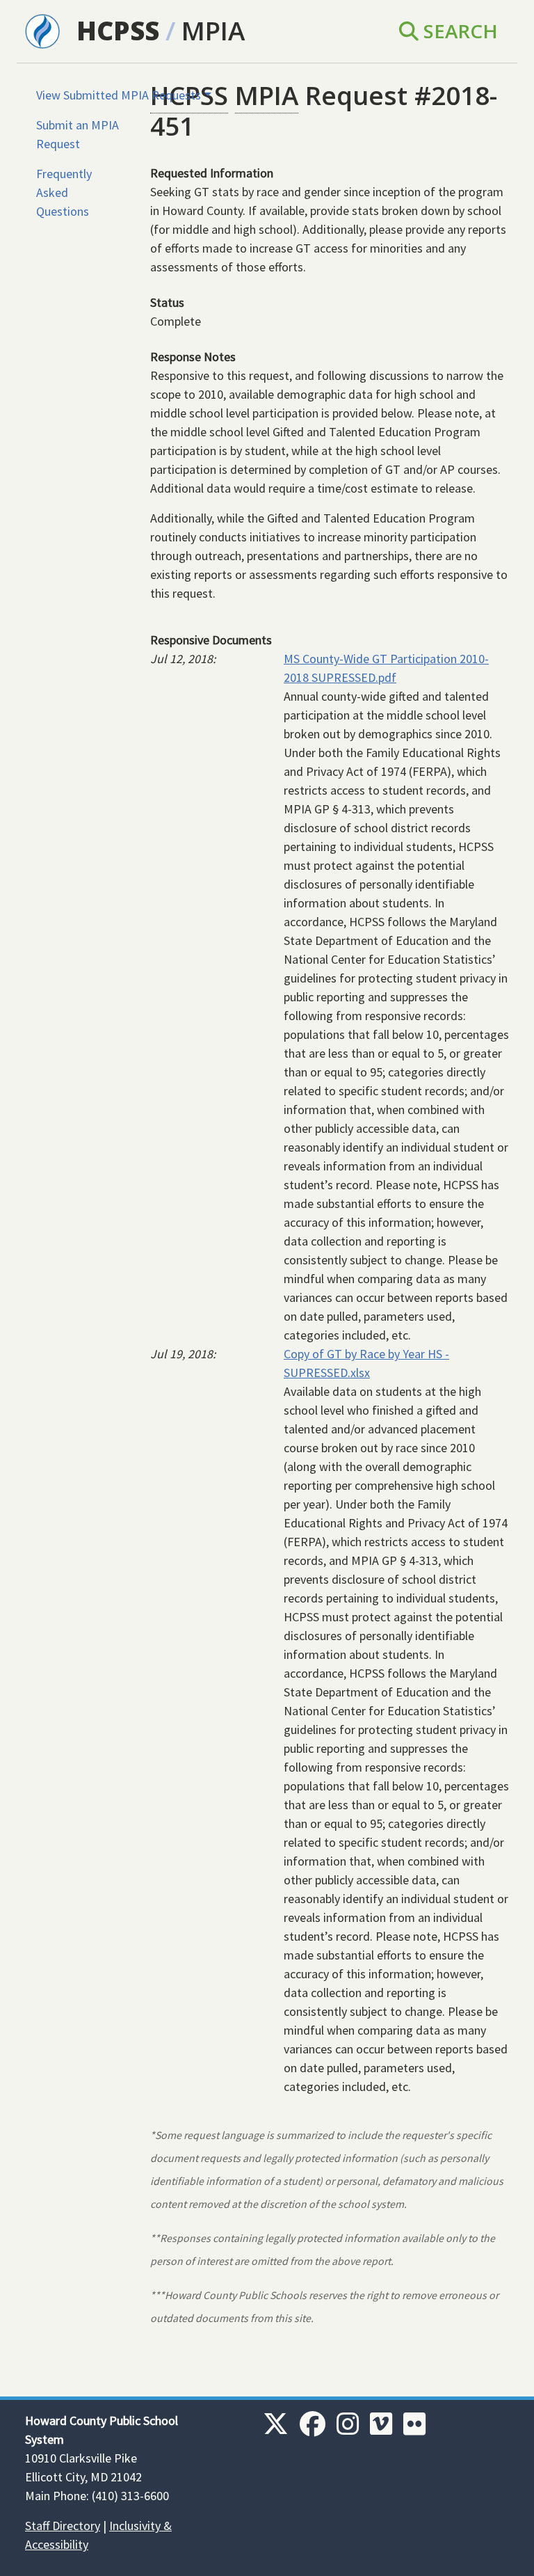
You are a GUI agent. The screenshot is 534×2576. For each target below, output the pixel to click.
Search (458, 31)
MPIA (213, 31)
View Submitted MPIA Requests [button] (119, 95)
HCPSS (118, 31)
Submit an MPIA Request (78, 134)
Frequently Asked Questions (64, 192)
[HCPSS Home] (42, 30)
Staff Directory (63, 2526)
